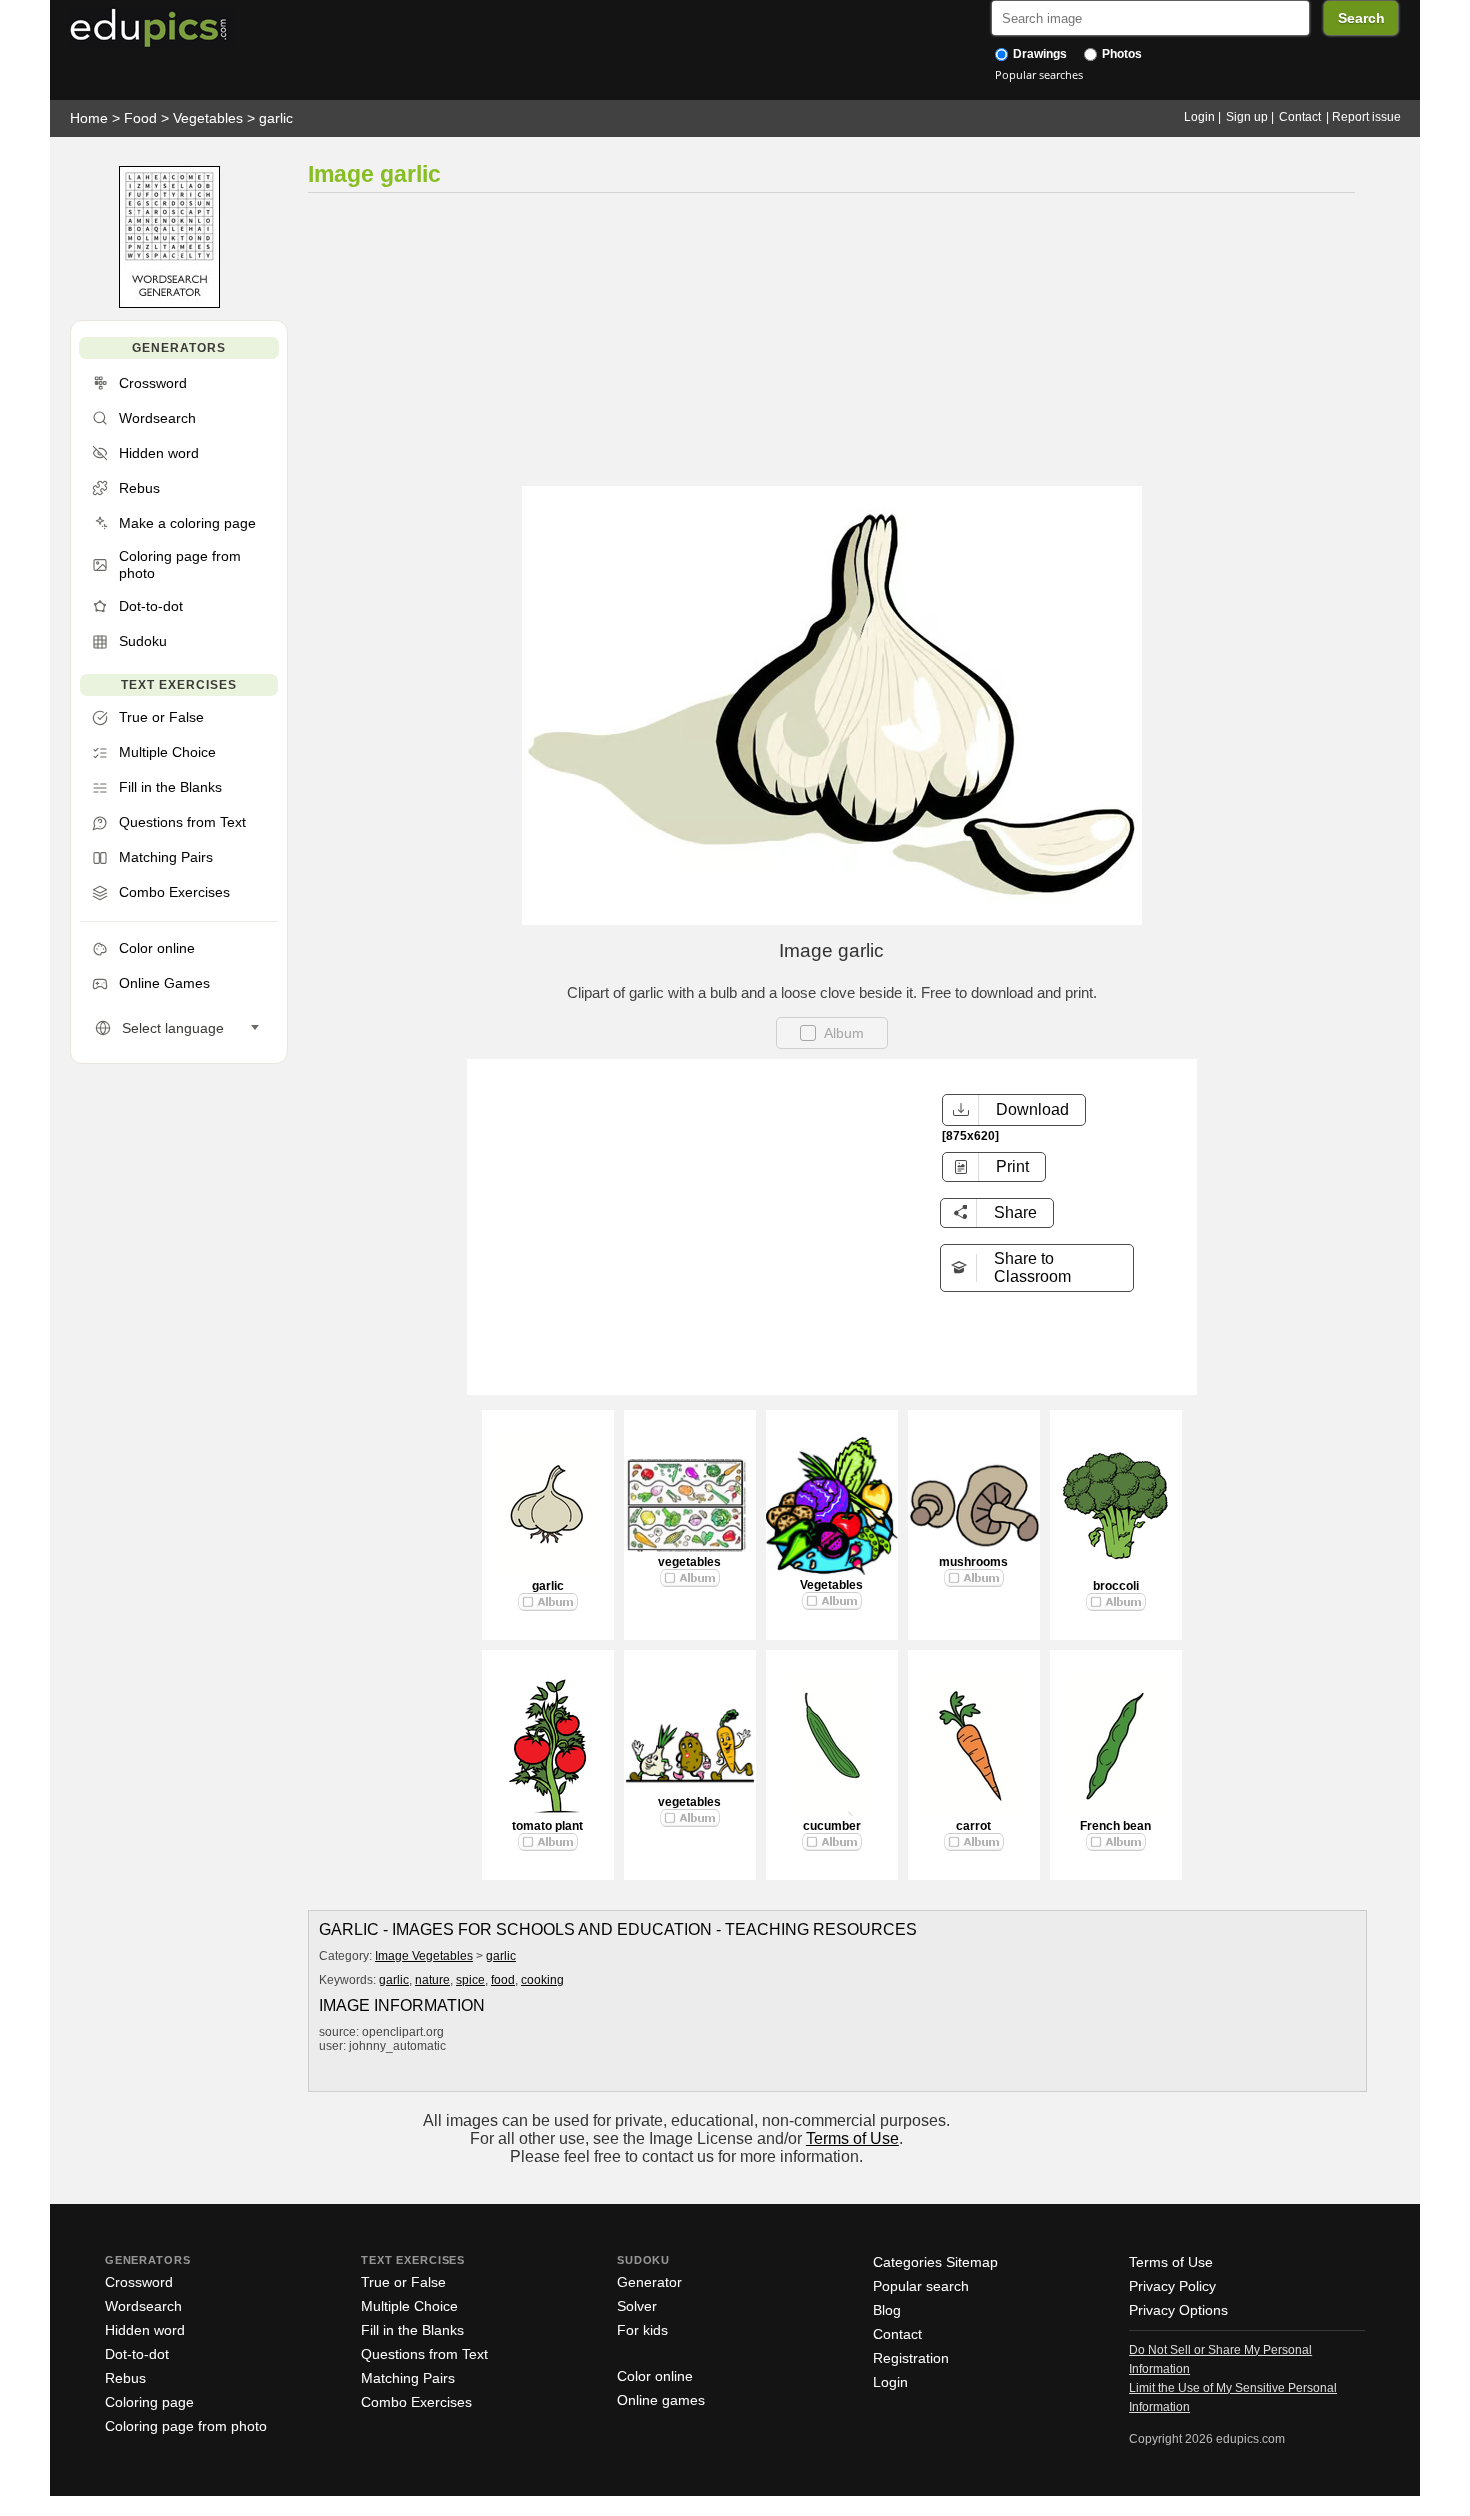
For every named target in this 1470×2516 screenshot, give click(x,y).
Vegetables (208, 118)
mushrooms (973, 1562)
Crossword (139, 2282)
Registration (911, 2358)
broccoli (1116, 1586)
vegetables (689, 1562)
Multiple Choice (409, 2306)
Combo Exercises (416, 2402)
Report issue (1366, 117)
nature (432, 1980)
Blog (887, 2310)
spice (470, 1980)
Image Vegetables (424, 1956)
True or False (403, 2282)
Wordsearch (143, 2306)
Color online (655, 2376)
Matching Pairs (408, 2378)
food (503, 1980)
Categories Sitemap (935, 2262)
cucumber (832, 1826)
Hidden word (145, 2330)
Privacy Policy (1172, 2286)
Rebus (125, 2378)
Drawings (1038, 54)
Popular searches (1039, 74)
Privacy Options (1178, 2310)
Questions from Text (424, 2354)
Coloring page (149, 2402)
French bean (1115, 1826)
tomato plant (547, 1826)
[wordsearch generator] (169, 303)
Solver (637, 2306)
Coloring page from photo (186, 2426)
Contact (1300, 117)
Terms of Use (852, 2138)
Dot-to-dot (137, 2354)
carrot (973, 1826)
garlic (276, 118)
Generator (649, 2282)
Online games (661, 2400)
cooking (542, 1980)
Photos (1120, 54)
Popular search (921, 2286)
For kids (642, 2330)
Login (1199, 117)
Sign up (1247, 117)
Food (140, 118)
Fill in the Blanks (412, 2330)
